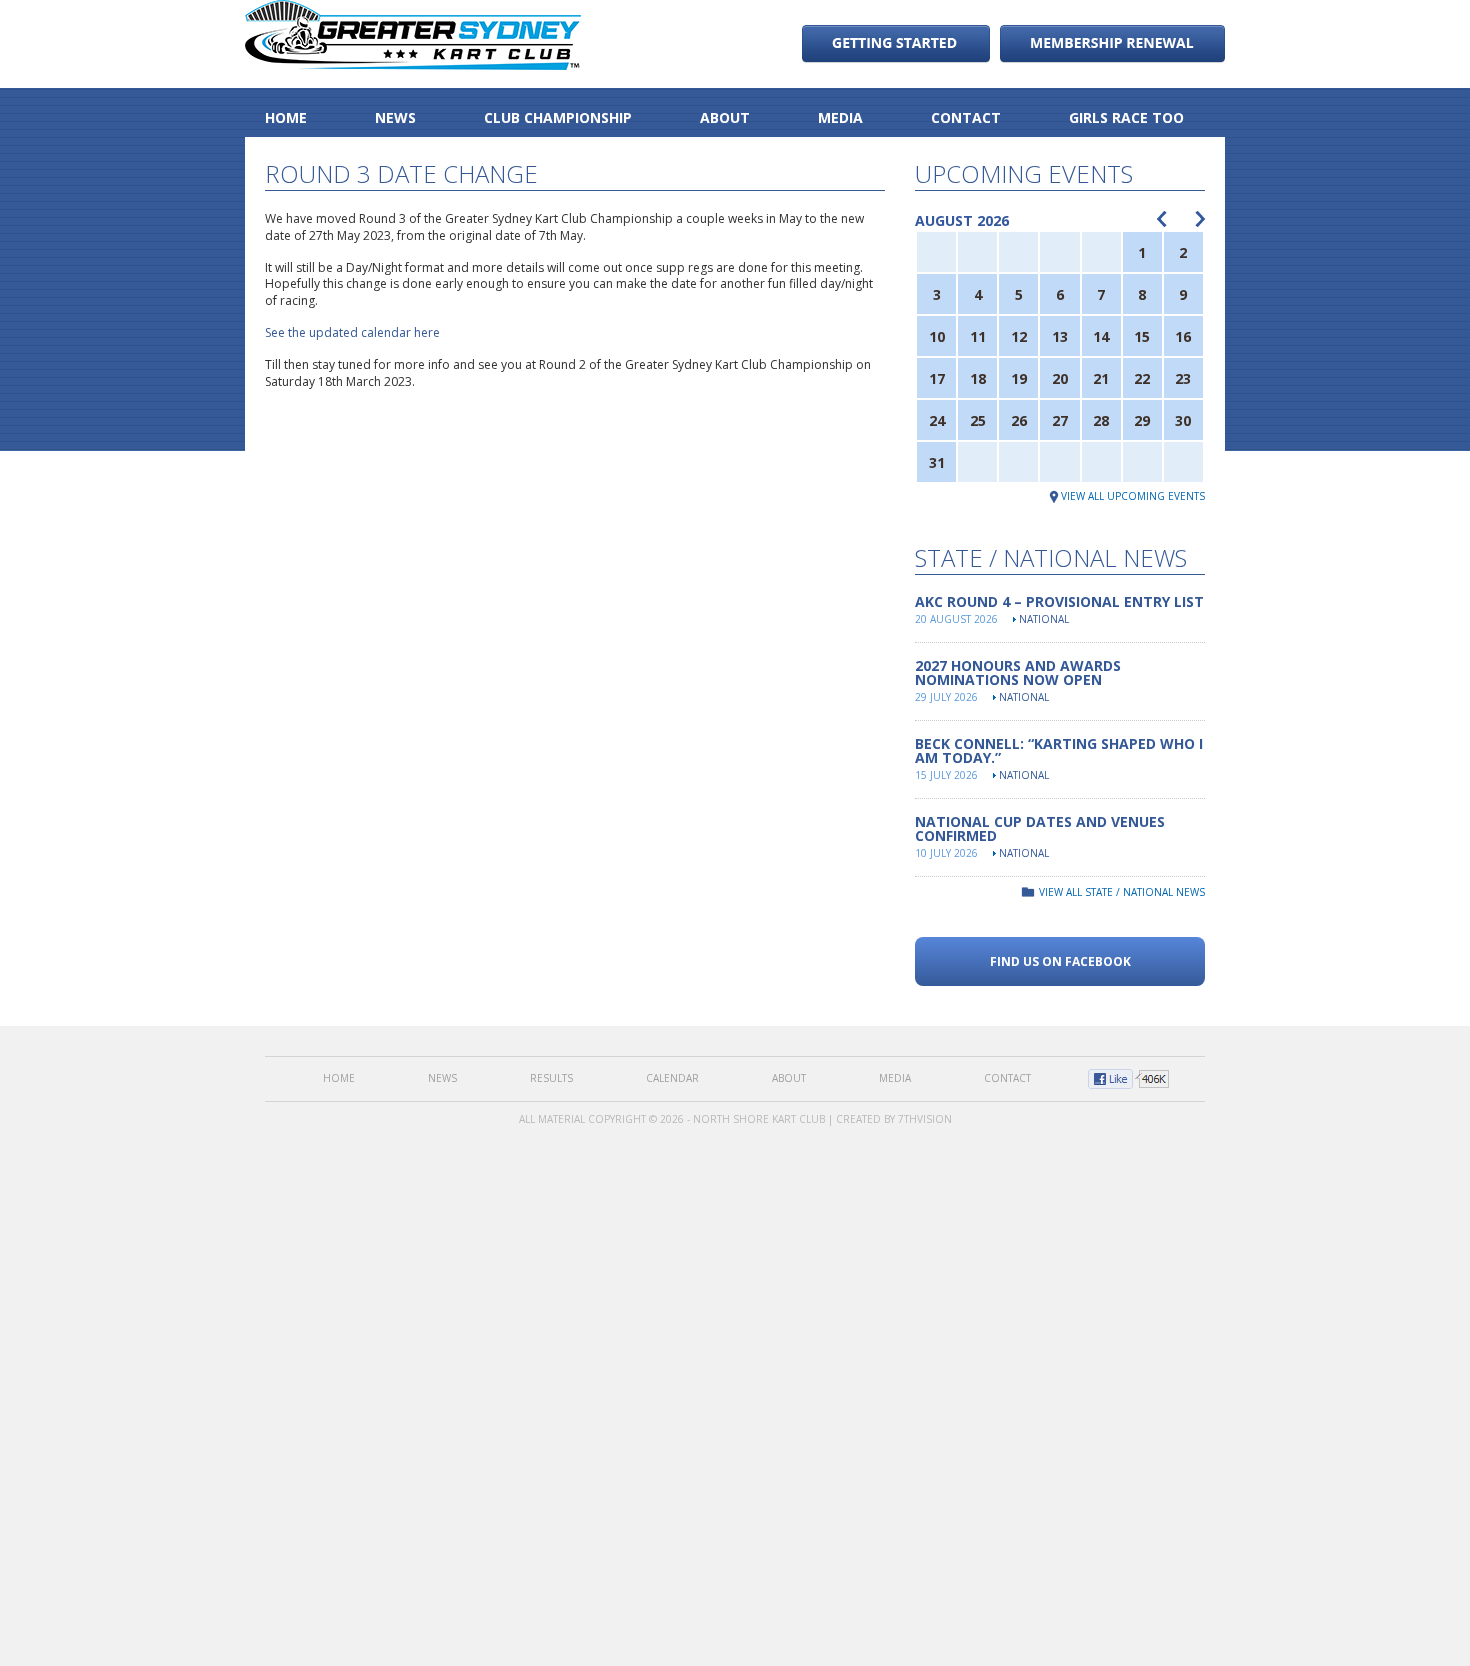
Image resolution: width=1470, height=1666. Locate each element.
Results (551, 1078)
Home (286, 117)
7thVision (925, 1119)
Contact (966, 117)
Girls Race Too (1126, 117)
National (1044, 619)
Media (840, 117)
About (725, 117)
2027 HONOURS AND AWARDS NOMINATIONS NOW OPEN (1018, 672)
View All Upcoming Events (1133, 496)
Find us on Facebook (1060, 961)
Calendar (672, 1078)
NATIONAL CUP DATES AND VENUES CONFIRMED (1040, 828)
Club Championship (558, 117)
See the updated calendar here (352, 332)
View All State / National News (1122, 892)
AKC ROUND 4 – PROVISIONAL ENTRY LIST (1059, 601)
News (395, 117)
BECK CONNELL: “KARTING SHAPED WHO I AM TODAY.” (1059, 750)
